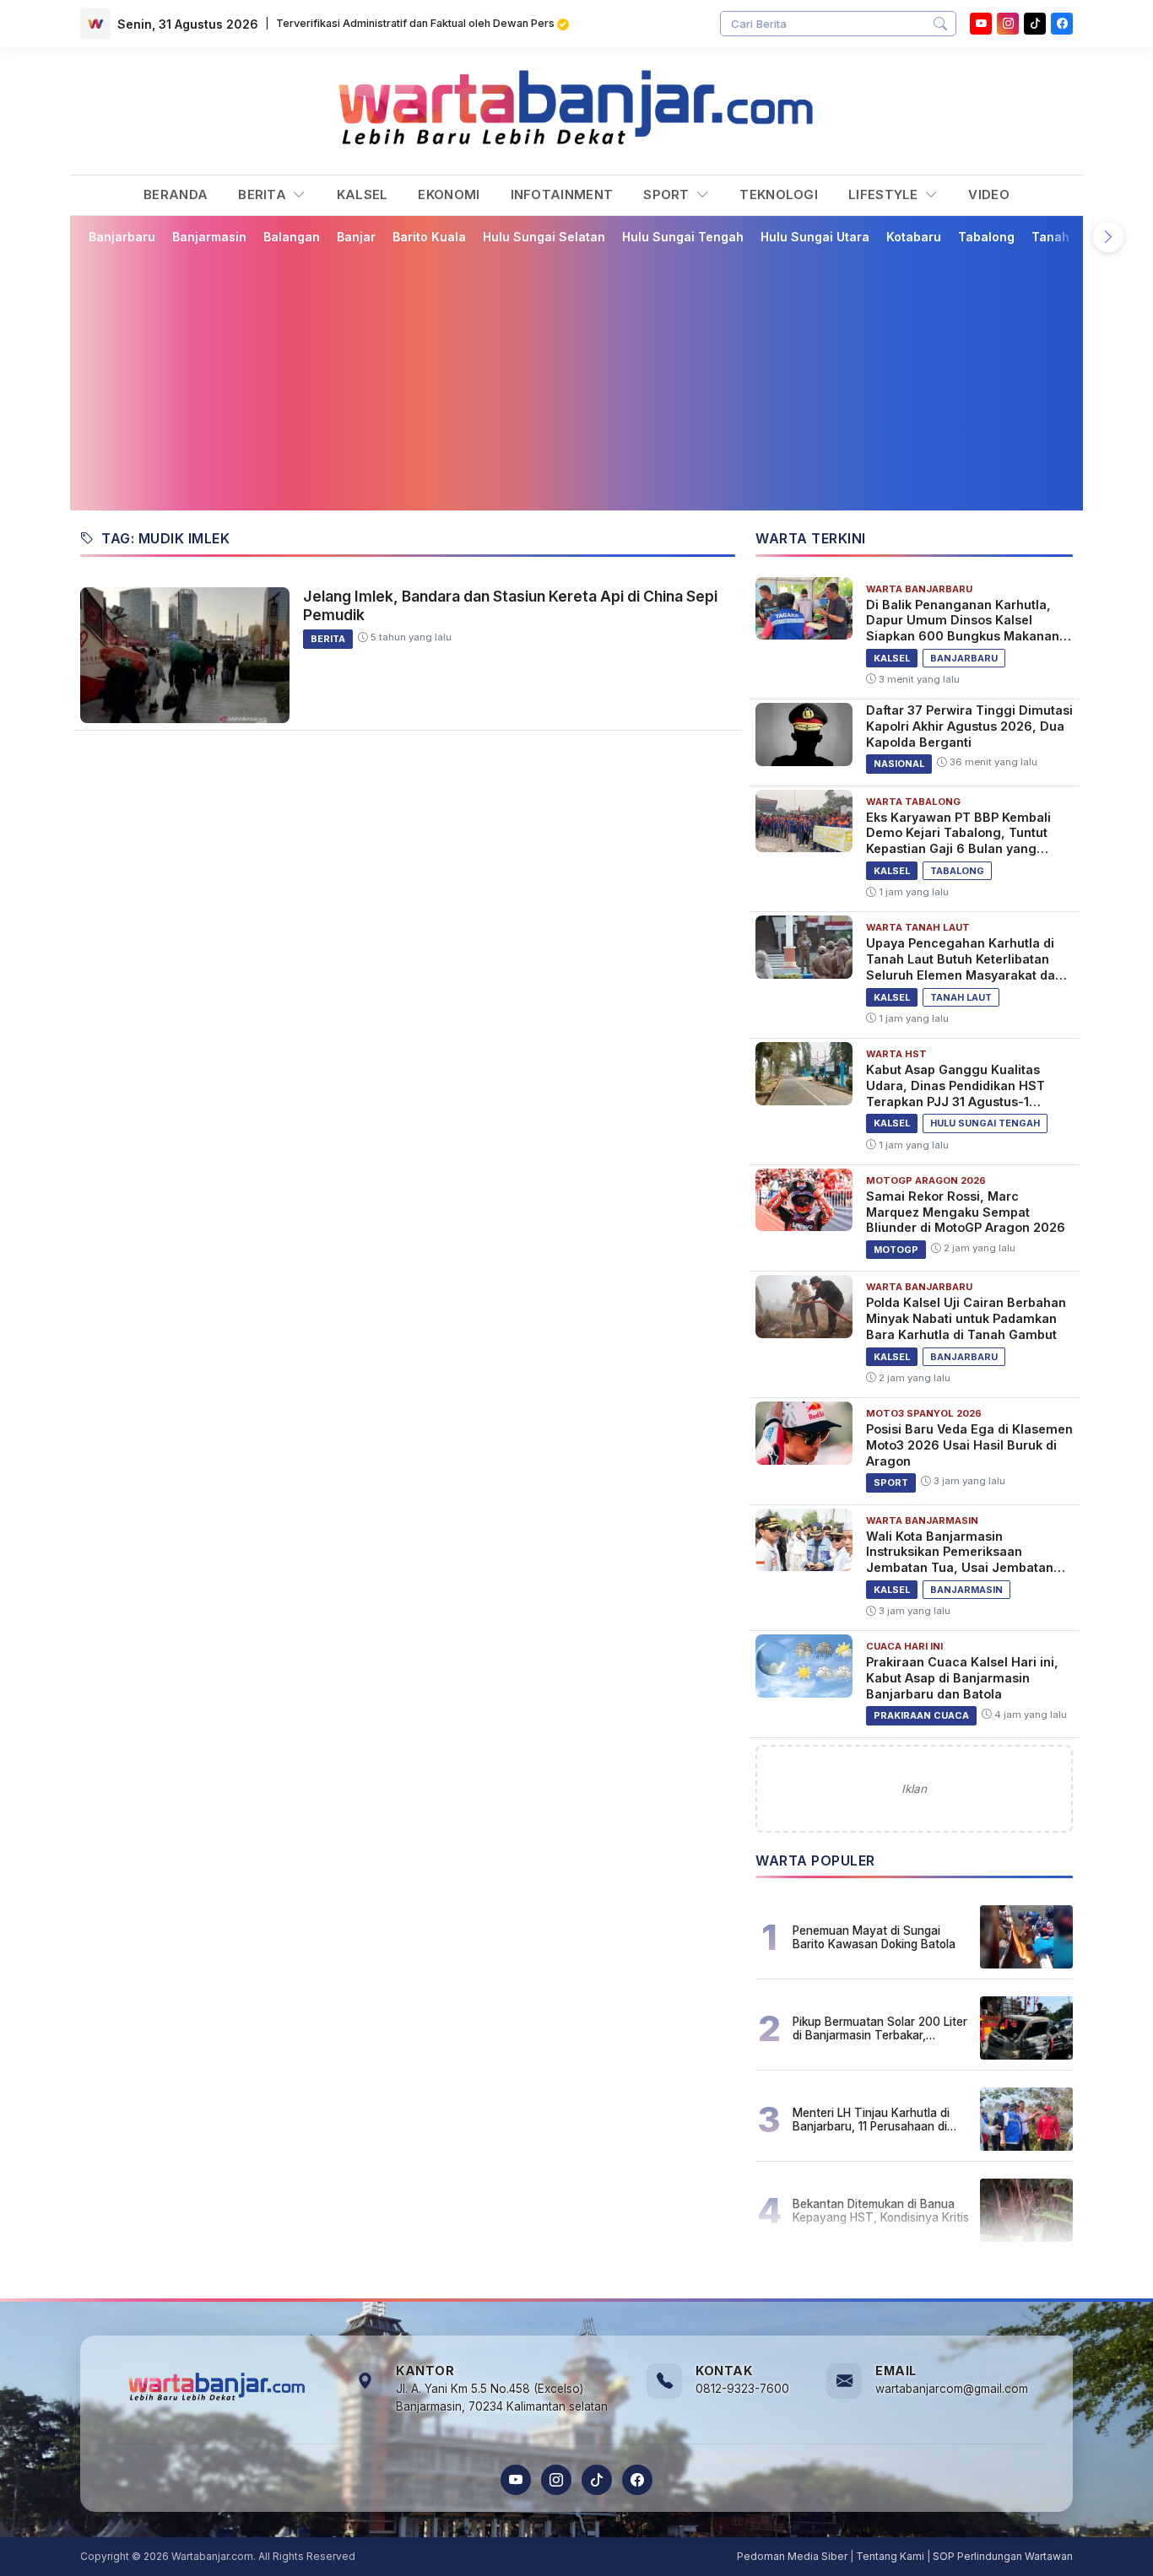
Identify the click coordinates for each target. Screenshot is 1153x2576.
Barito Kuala (429, 237)
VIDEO (989, 194)
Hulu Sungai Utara (815, 237)
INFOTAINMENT (562, 194)
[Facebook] (1062, 24)
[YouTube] (981, 24)
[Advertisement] (587, 377)
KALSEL (363, 194)
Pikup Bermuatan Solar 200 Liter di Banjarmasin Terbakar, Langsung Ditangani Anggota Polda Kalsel (880, 2028)
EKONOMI (449, 194)
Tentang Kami (890, 2556)
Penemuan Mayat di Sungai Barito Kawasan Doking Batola (874, 1937)
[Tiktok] (1035, 24)
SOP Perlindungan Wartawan (1003, 2556)
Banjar (356, 237)
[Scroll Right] (1108, 237)
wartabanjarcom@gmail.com (952, 2389)
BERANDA (176, 194)
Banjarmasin (209, 237)
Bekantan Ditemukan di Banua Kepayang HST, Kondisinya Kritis (881, 2211)
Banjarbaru (122, 237)
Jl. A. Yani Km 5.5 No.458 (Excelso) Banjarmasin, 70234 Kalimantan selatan (502, 2398)
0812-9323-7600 (742, 2389)
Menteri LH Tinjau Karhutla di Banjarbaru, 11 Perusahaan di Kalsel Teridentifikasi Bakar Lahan (871, 2120)
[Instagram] (1008, 24)
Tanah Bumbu (1072, 237)
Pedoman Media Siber (792, 2556)
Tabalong (986, 237)
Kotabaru (914, 237)
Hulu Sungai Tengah (683, 237)
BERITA (264, 194)
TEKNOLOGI (779, 194)
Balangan (292, 237)
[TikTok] (597, 2480)
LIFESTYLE (885, 194)
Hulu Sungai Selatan (544, 237)
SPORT (668, 194)
